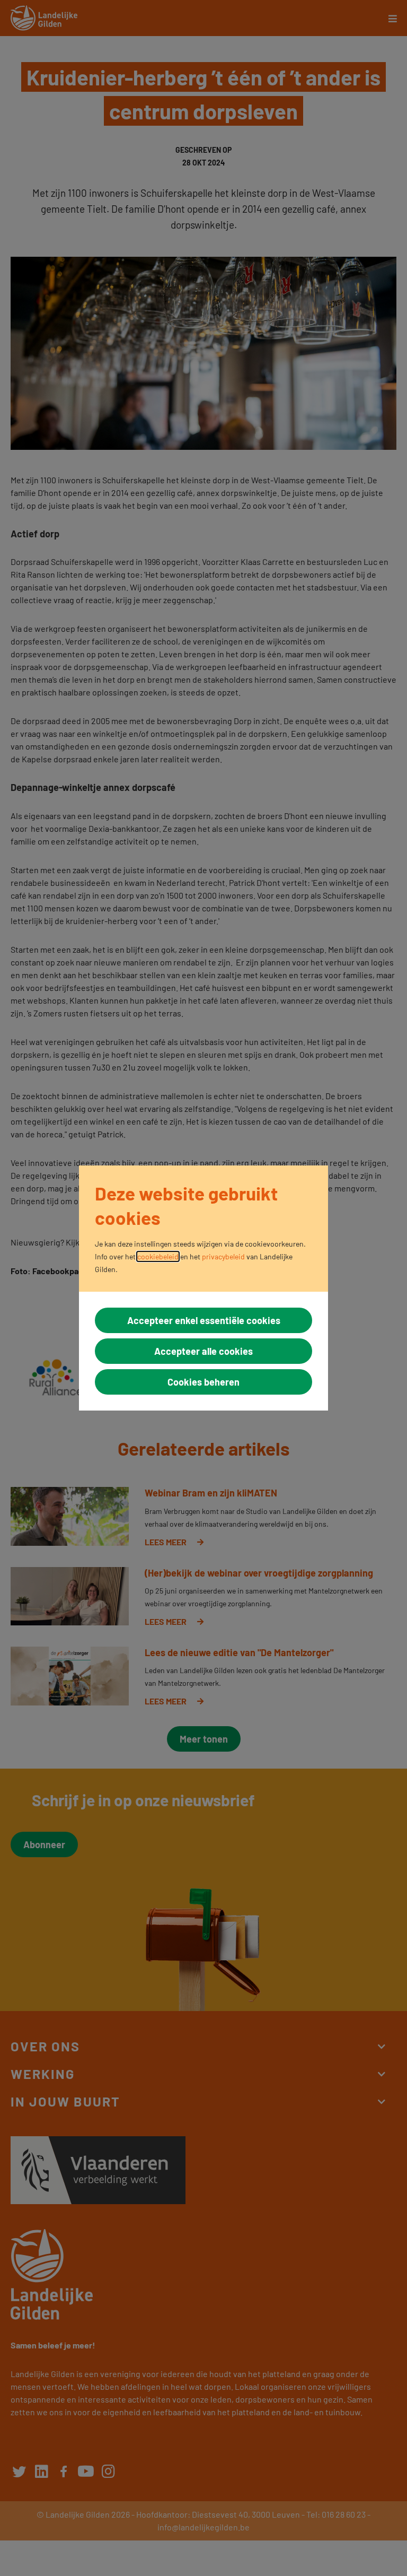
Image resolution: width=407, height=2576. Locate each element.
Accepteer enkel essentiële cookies (204, 1320)
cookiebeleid (158, 1256)
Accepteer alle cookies (203, 1351)
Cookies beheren (203, 1382)
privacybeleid (223, 1256)
